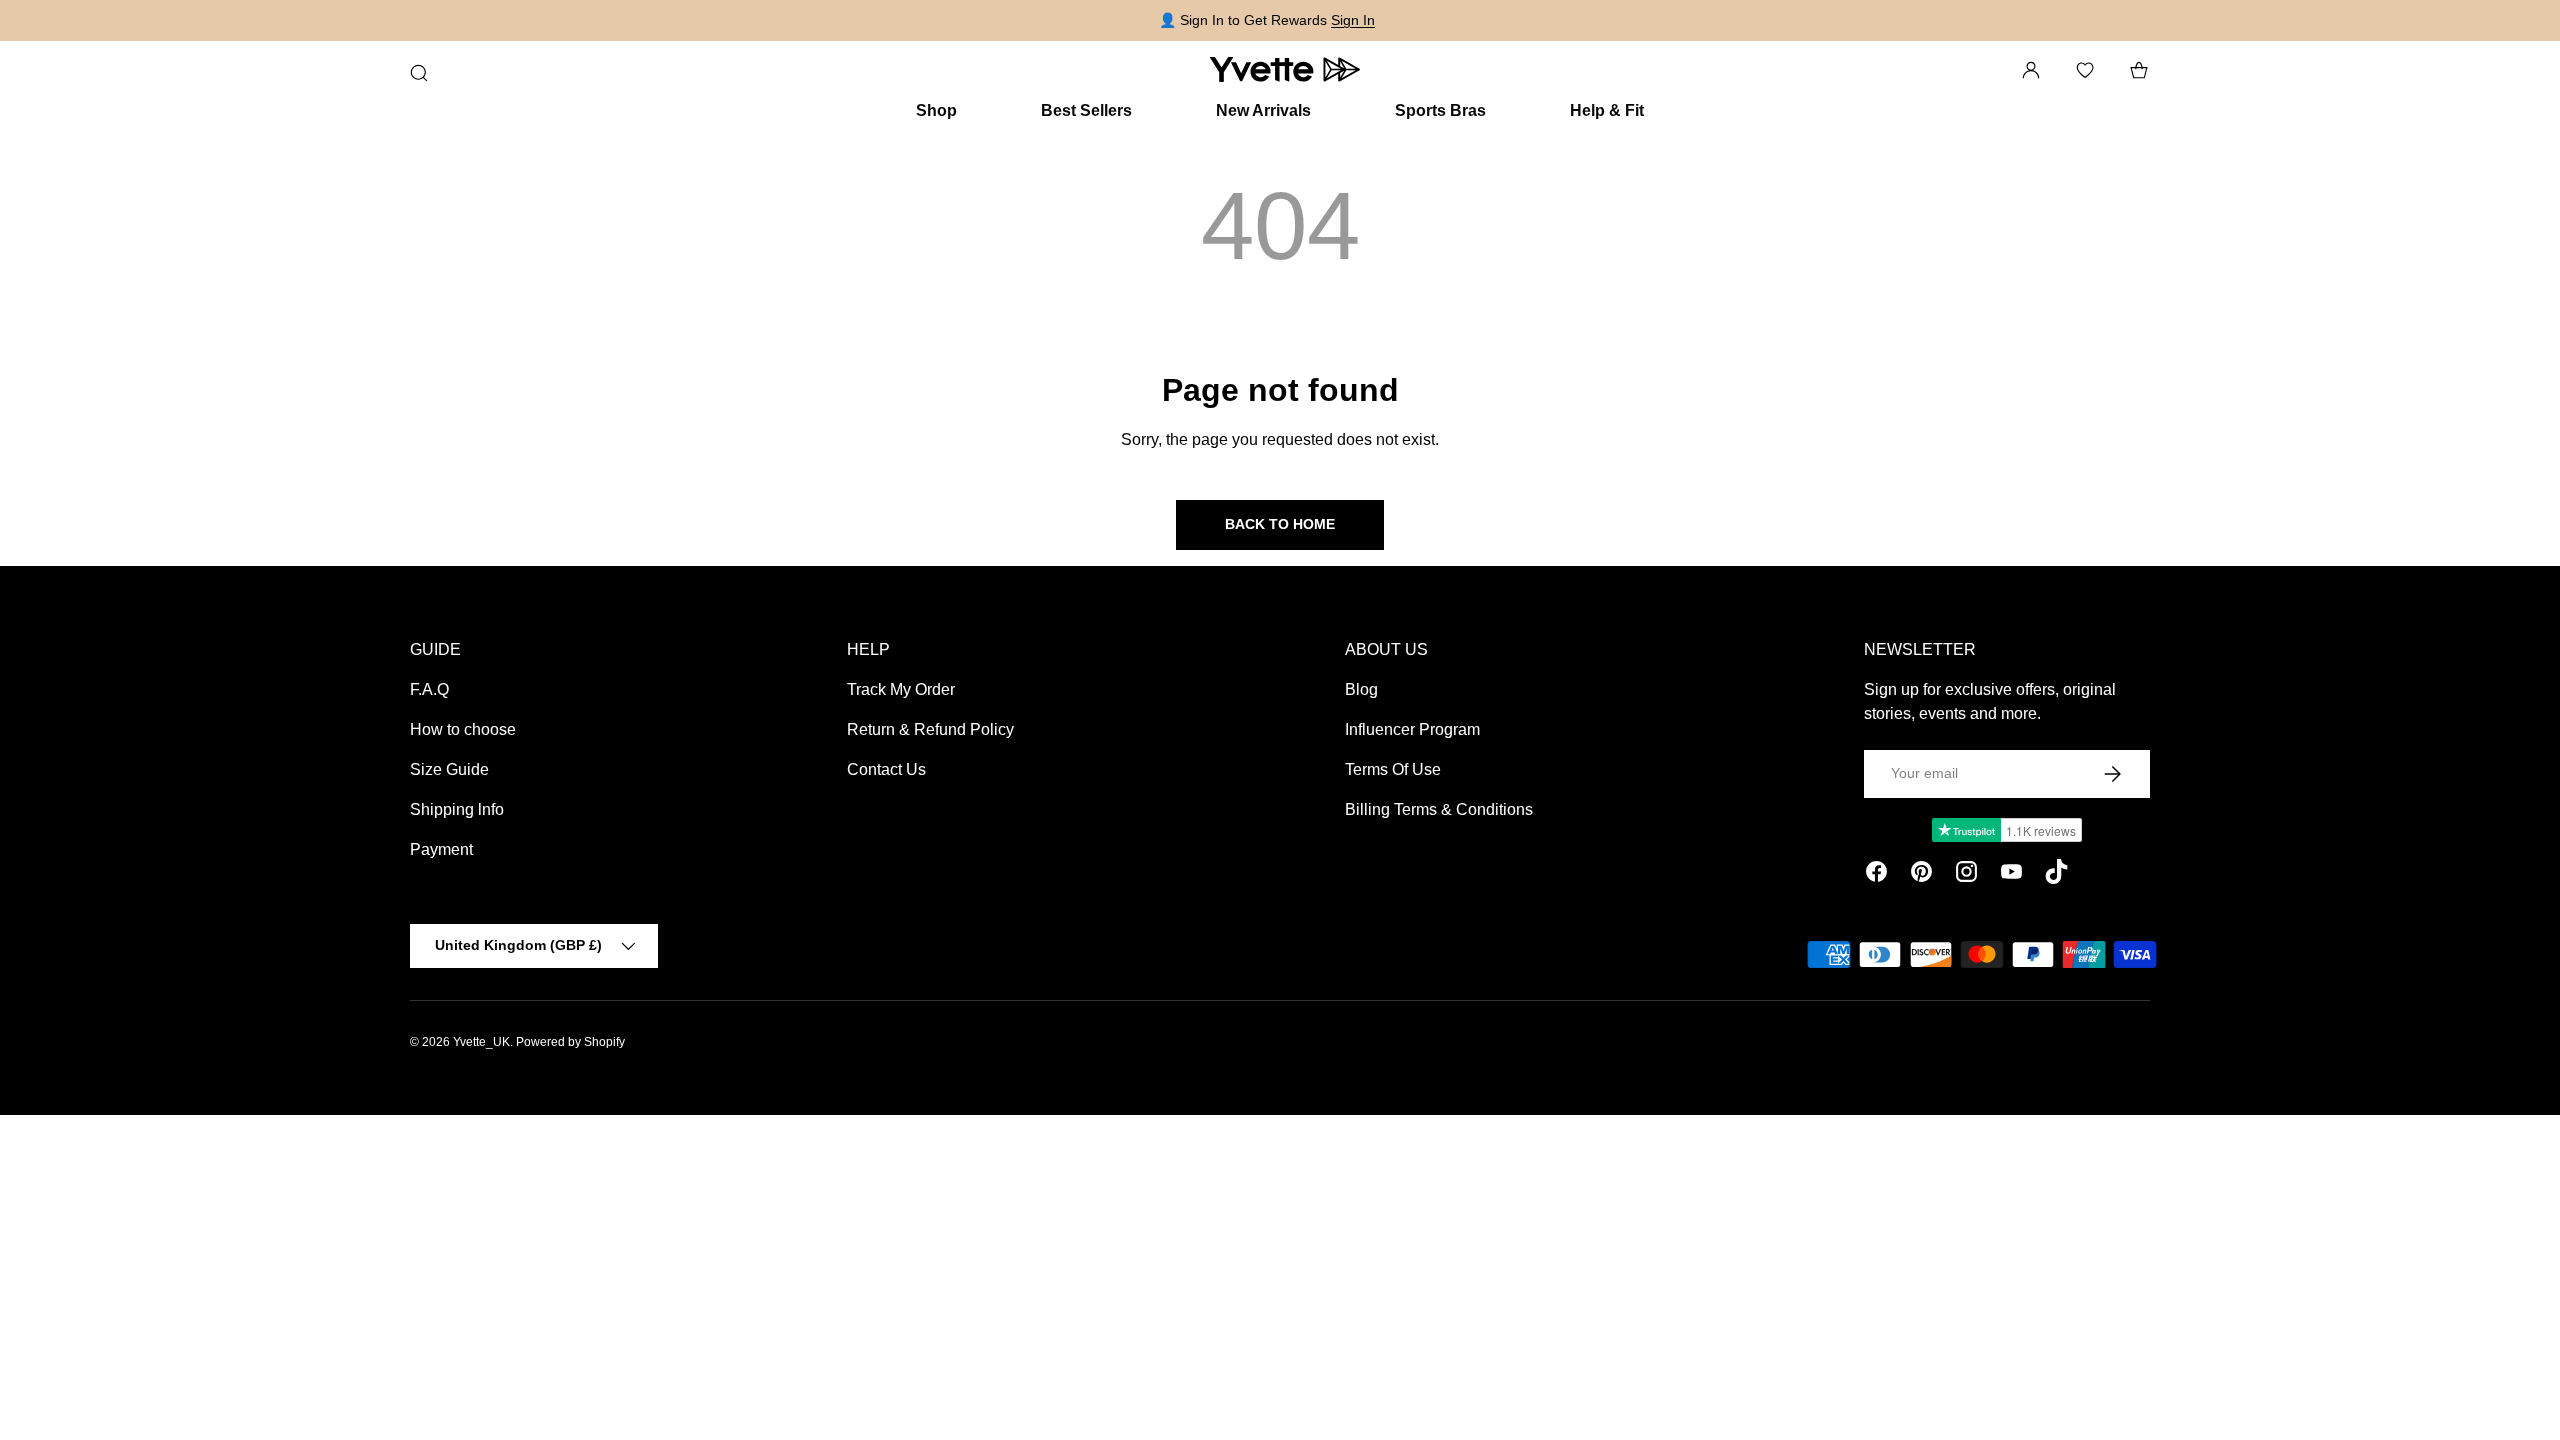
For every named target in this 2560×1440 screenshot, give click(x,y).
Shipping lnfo (457, 809)
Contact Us (886, 769)
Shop (936, 110)
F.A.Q (429, 689)
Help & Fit (1607, 110)
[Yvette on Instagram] (1966, 875)
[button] (2139, 70)
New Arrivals (1263, 110)
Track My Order (901, 689)
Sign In (1353, 20)
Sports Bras (1440, 110)
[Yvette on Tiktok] (2056, 875)
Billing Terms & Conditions (1439, 809)
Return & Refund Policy (930, 729)
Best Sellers (1086, 110)
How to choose (463, 729)
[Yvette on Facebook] (1876, 875)
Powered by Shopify (570, 1042)
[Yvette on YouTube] (2011, 875)
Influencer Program (1412, 729)
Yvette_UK (481, 1042)
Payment (441, 849)
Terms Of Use (1393, 769)
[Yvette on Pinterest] (1921, 875)
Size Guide (449, 769)
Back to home (1280, 524)
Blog (1361, 689)
